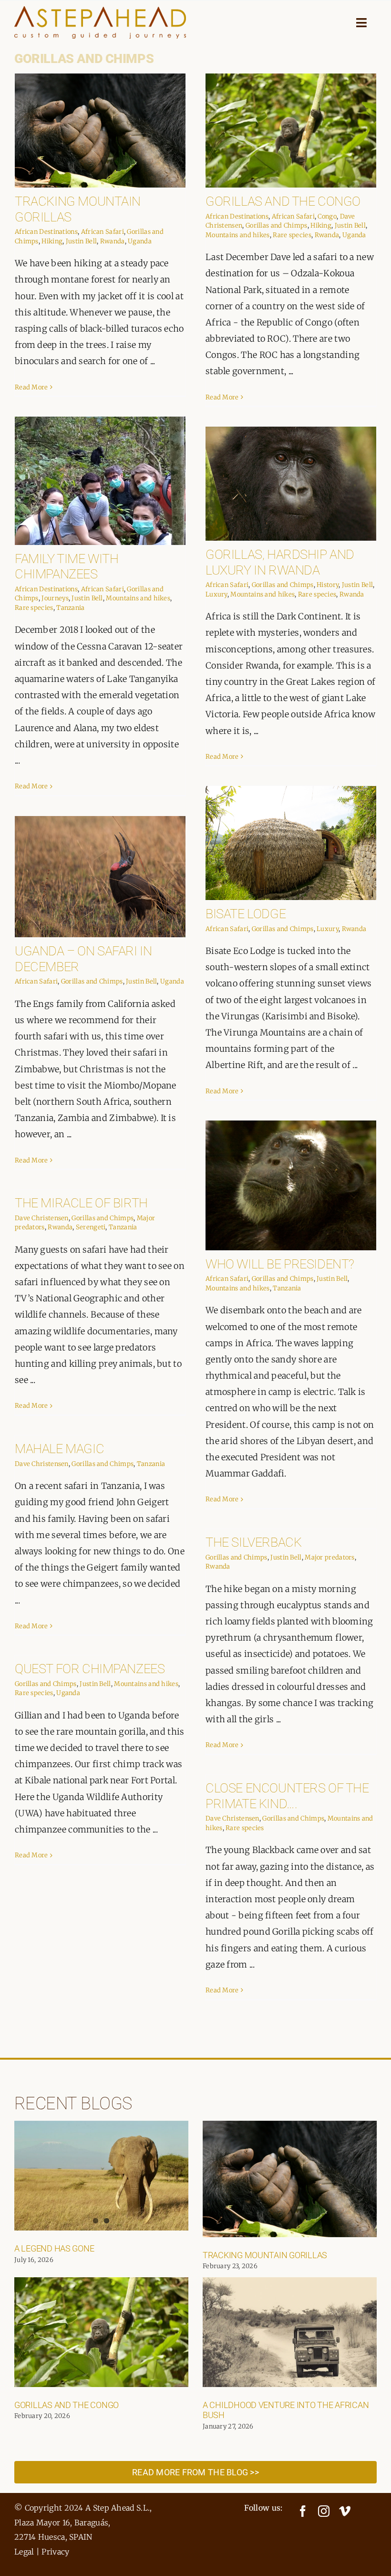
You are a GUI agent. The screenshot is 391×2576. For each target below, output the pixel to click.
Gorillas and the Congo (283, 201)
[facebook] (303, 2511)
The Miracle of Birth (81, 1203)
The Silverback (253, 1542)
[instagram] (324, 2511)
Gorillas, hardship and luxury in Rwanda (280, 562)
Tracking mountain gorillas (265, 2255)
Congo (327, 216)
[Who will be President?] (291, 1185)
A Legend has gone (54, 2248)
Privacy (55, 2552)
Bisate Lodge (246, 914)
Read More (31, 387)
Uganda (140, 241)
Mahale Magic (59, 1449)
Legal (24, 2552)
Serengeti (91, 1227)
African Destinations (46, 232)
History (328, 585)
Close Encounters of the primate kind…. (287, 1796)
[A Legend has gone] (101, 2176)
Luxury (216, 594)
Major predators (330, 1557)
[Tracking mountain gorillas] (100, 131)
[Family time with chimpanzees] (100, 481)
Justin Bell (81, 241)
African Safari (103, 232)
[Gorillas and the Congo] (291, 131)
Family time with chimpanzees (67, 567)
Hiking (52, 241)
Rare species (292, 235)
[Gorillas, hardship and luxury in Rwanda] (291, 484)
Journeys (55, 598)
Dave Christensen (42, 1218)
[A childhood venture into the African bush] (290, 2332)
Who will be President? (280, 1264)
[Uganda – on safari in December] (100, 877)
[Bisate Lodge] (291, 843)
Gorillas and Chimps (277, 225)
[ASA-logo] (100, 11)
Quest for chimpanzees (90, 1669)
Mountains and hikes (238, 235)
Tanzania (70, 608)
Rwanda (113, 241)
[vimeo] (345, 2511)
